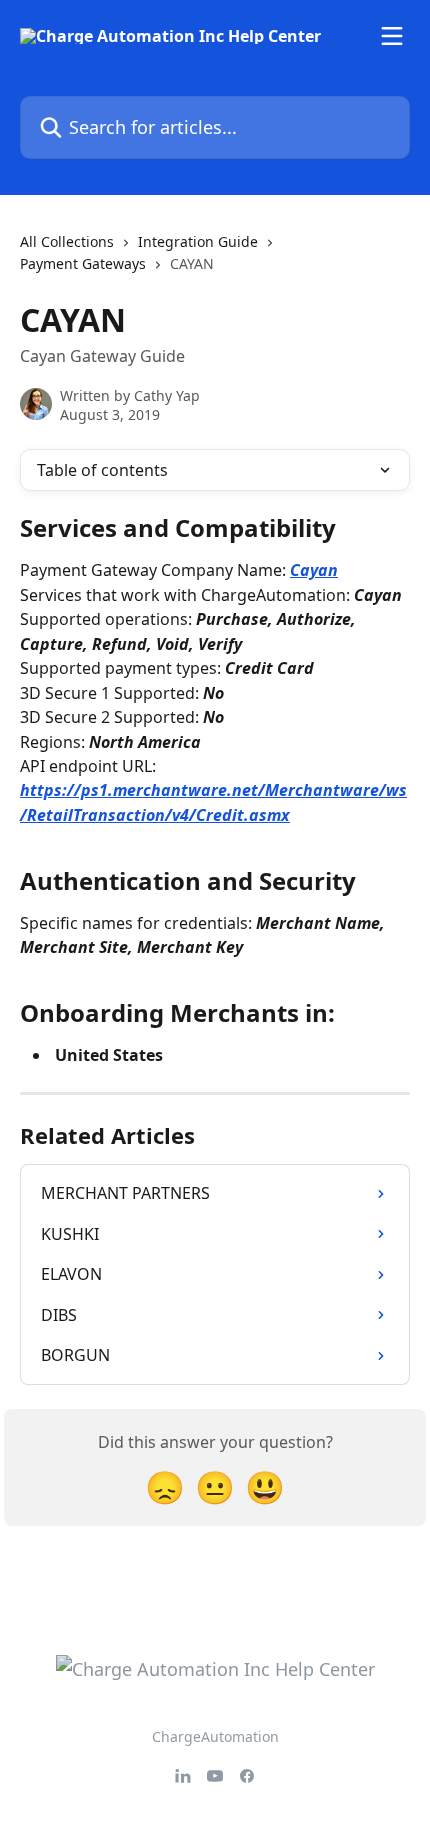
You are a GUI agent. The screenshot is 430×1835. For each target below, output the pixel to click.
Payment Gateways (83, 263)
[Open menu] (392, 36)
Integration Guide (198, 241)
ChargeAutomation (215, 1736)
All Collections (67, 241)
